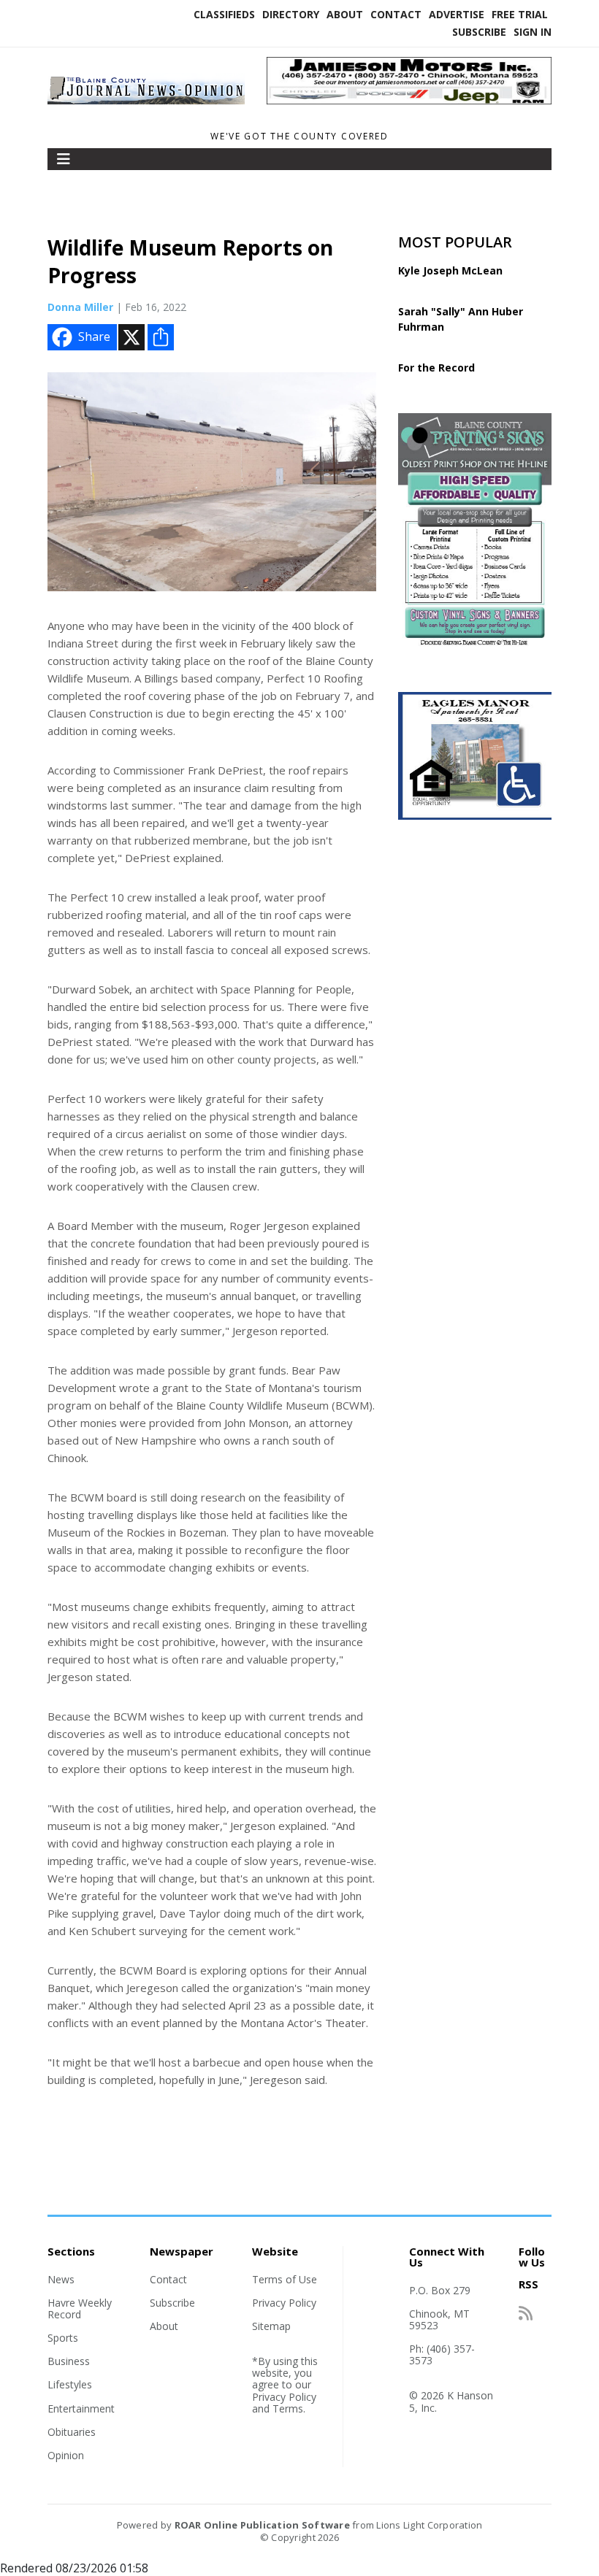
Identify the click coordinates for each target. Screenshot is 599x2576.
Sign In (533, 32)
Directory (291, 14)
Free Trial (520, 14)
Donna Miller (80, 307)
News (61, 2279)
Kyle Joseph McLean (450, 270)
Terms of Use (285, 2279)
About (345, 14)
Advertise (457, 14)
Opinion (66, 2455)
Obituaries (72, 2432)
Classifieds (224, 14)
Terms (288, 2408)
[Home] (146, 104)
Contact (396, 14)
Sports (63, 2338)
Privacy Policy (284, 2303)
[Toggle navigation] (64, 159)
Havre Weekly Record (80, 2308)
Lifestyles (70, 2384)
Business (69, 2361)
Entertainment (81, 2408)
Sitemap (271, 2326)
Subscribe (479, 32)
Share (94, 337)
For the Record (436, 368)
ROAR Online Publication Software (262, 2525)
